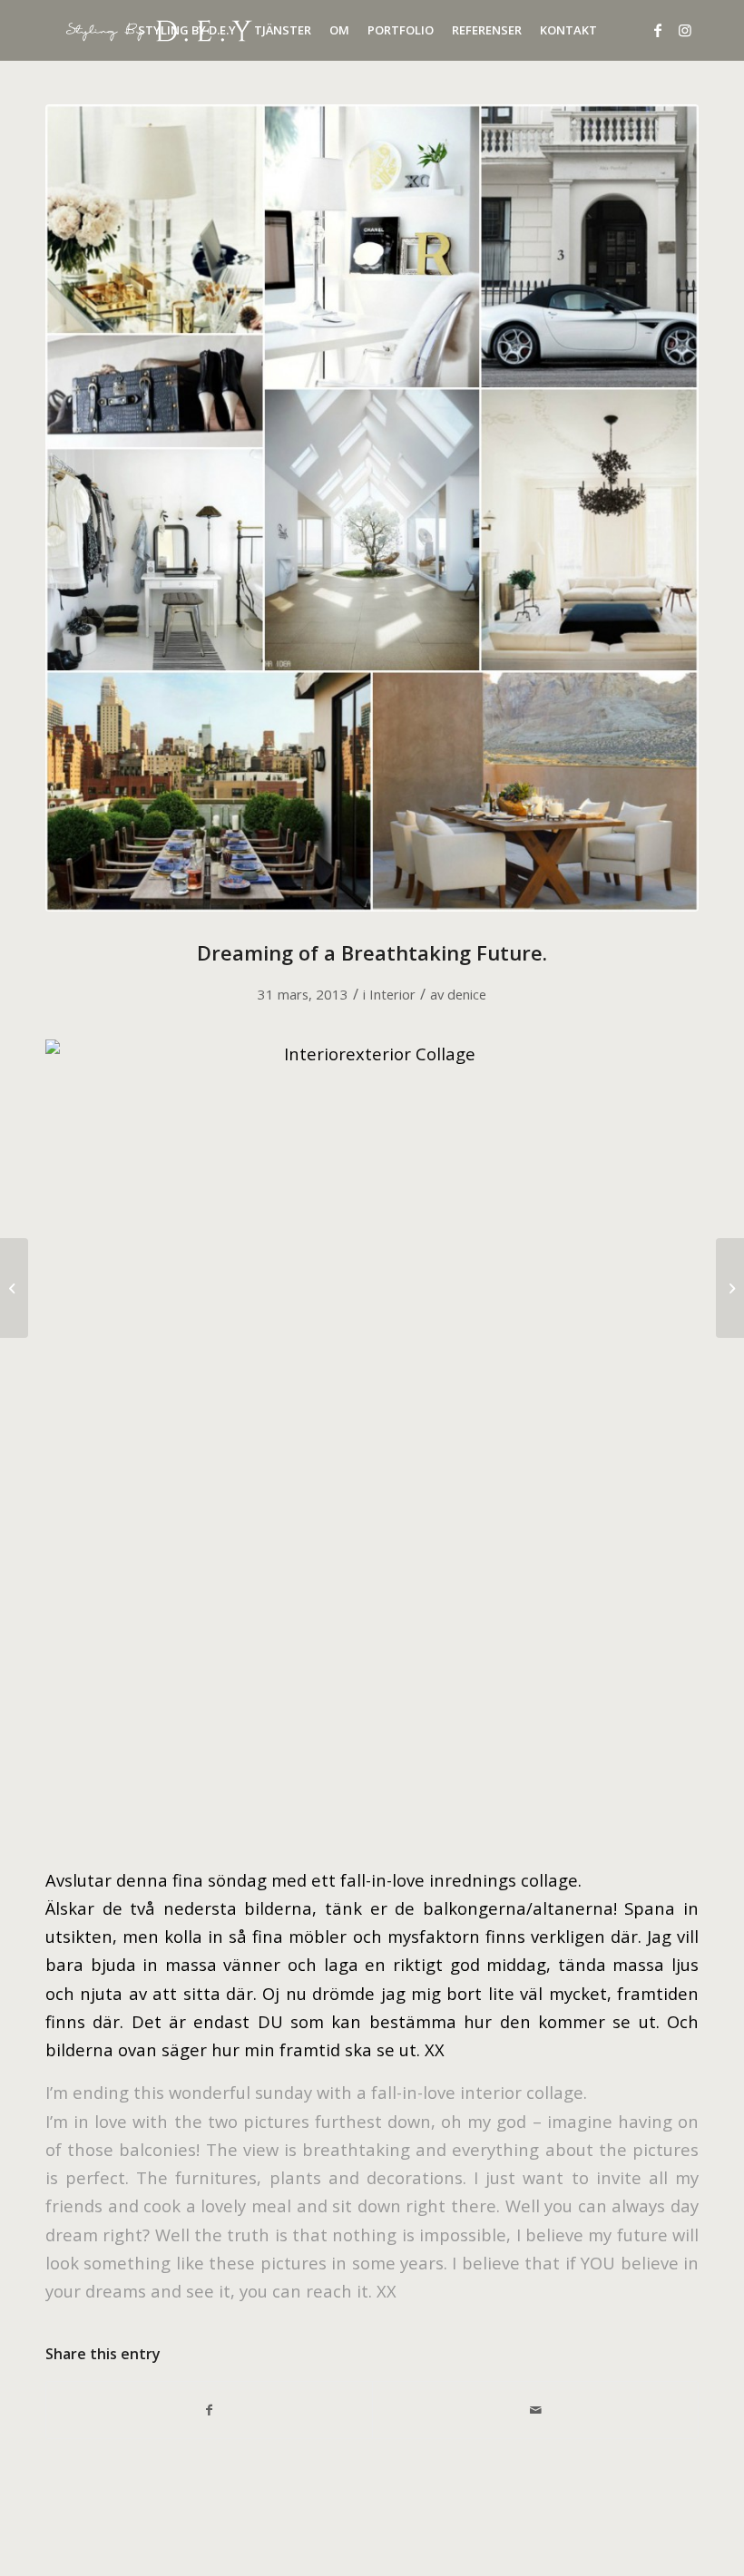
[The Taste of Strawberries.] (730, 1288)
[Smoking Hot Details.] (14, 1288)
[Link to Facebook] (658, 30)
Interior (392, 994)
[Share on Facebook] (209, 2410)
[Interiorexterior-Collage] (372, 508)
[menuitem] (187, 30)
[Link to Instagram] (685, 30)
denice (467, 994)
